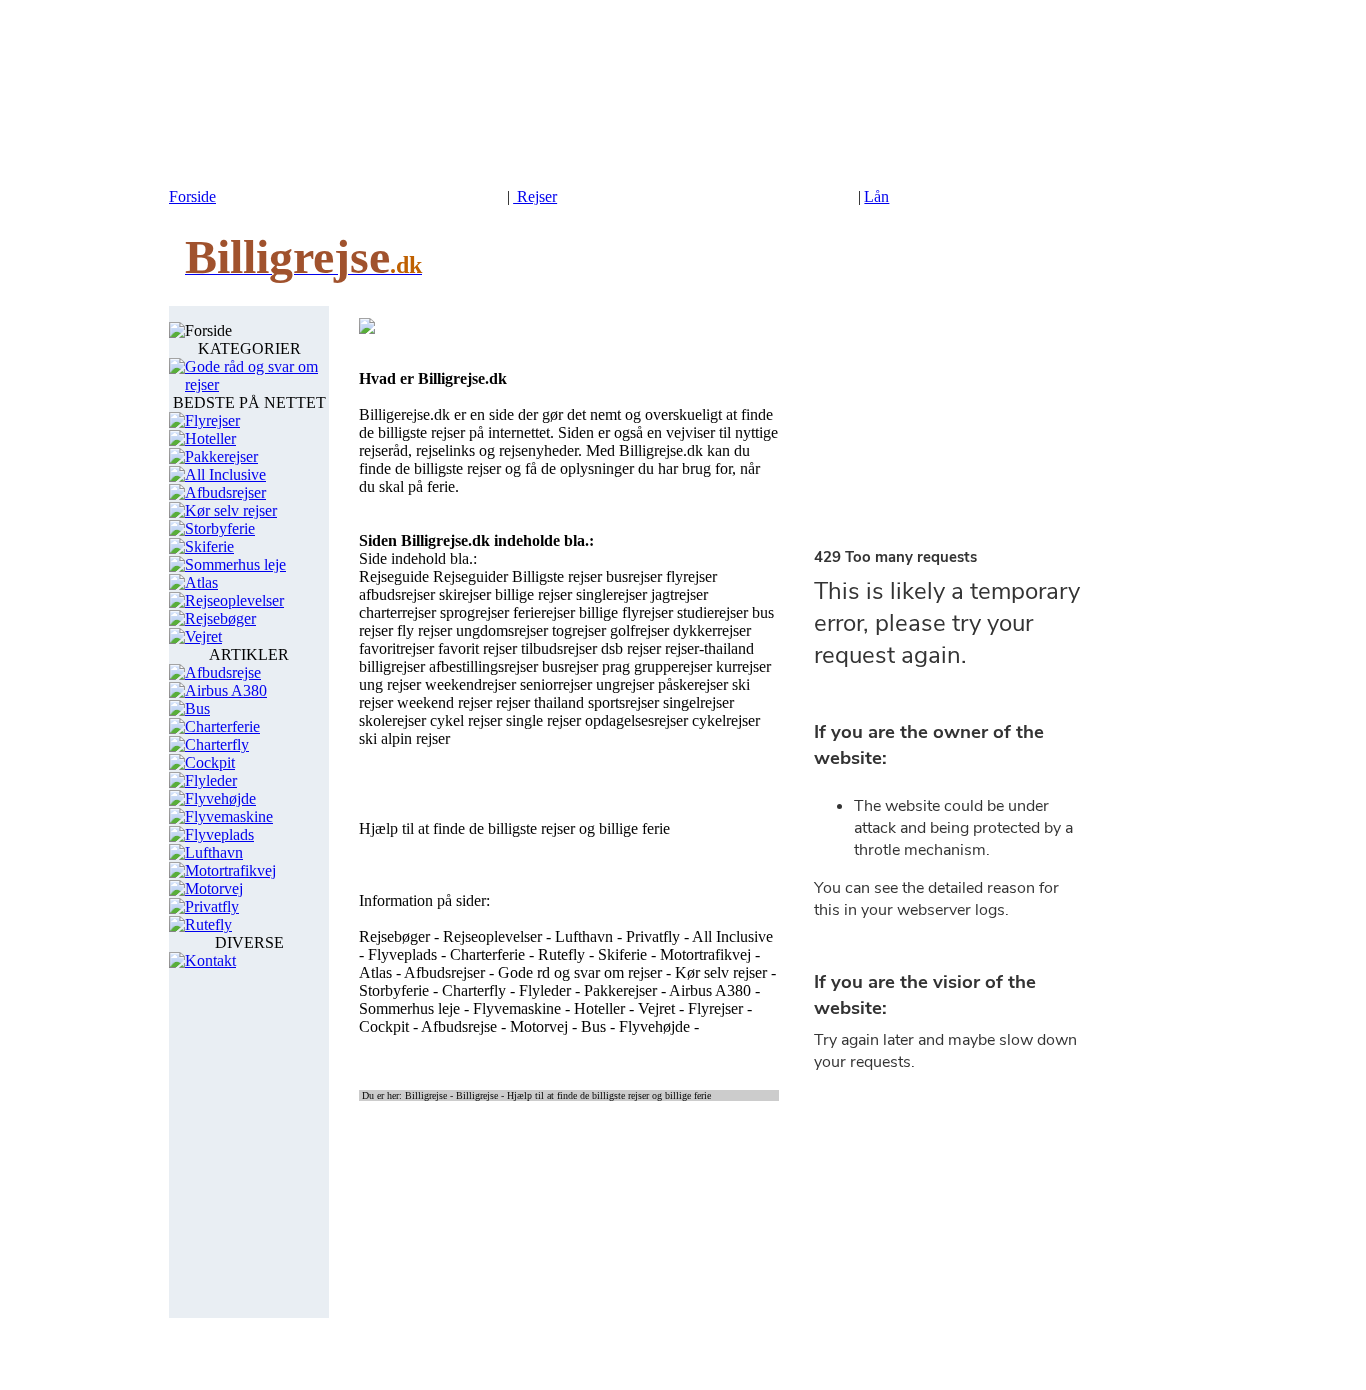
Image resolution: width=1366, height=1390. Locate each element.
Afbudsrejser (225, 492)
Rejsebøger (220, 618)
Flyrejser (212, 420)
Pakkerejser (221, 456)
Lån (876, 196)
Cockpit (210, 762)
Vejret (203, 636)
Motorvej (214, 888)
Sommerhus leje (235, 564)
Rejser (535, 196)
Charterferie (222, 726)
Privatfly (212, 906)
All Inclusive (225, 474)
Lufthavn (214, 852)
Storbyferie (220, 528)
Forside (192, 196)
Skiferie (209, 546)
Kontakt (210, 960)
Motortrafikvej (230, 870)
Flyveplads (219, 834)
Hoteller (210, 438)
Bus (197, 708)
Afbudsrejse (223, 672)
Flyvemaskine (229, 816)
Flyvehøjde (220, 798)
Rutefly (208, 924)
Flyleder (211, 780)
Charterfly (217, 744)
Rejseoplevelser (234, 600)
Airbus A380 (226, 690)
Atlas (201, 582)
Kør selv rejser (231, 510)
